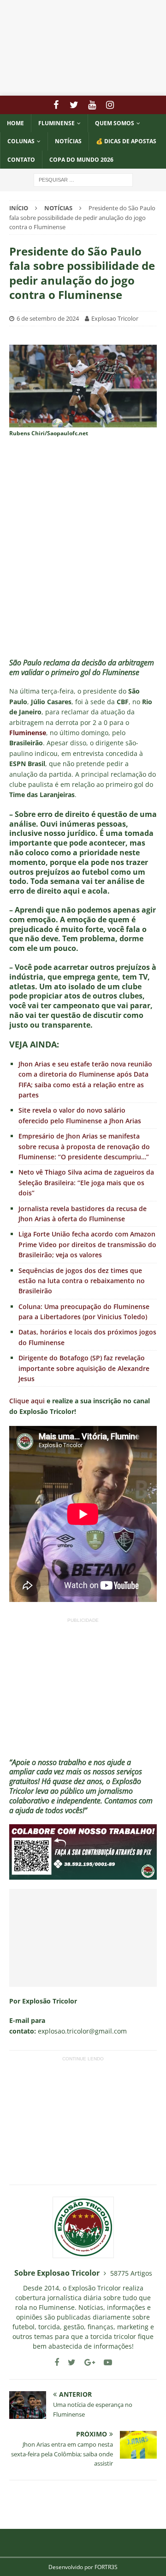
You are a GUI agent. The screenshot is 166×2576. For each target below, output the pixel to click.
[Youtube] (92, 105)
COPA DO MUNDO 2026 (81, 160)
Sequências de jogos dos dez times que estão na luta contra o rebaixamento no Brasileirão (82, 1281)
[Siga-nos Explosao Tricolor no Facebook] (57, 2362)
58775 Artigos (131, 2273)
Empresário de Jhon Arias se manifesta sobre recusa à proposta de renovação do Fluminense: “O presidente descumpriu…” (84, 1146)
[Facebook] (56, 105)
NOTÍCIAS (68, 141)
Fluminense (56, 123)
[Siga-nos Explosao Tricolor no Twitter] (68, 2362)
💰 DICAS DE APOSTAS (126, 141)
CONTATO (21, 160)
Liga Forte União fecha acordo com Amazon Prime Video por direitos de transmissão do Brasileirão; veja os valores (87, 1244)
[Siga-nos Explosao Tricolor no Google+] (86, 2362)
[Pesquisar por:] (83, 179)
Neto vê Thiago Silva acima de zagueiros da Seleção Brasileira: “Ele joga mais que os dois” (86, 1182)
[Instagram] (110, 105)
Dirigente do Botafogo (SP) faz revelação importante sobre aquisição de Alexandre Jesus (84, 1368)
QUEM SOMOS (115, 123)
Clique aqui (27, 1401)
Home (15, 123)
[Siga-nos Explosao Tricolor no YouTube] (104, 2362)
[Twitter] (74, 105)
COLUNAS (21, 141)
